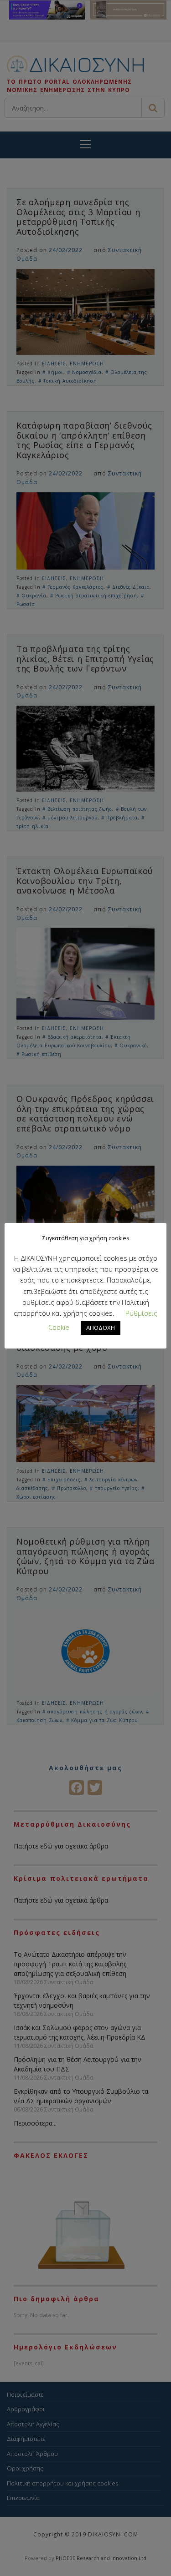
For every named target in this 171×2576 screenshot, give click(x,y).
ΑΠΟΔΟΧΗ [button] (101, 1328)
